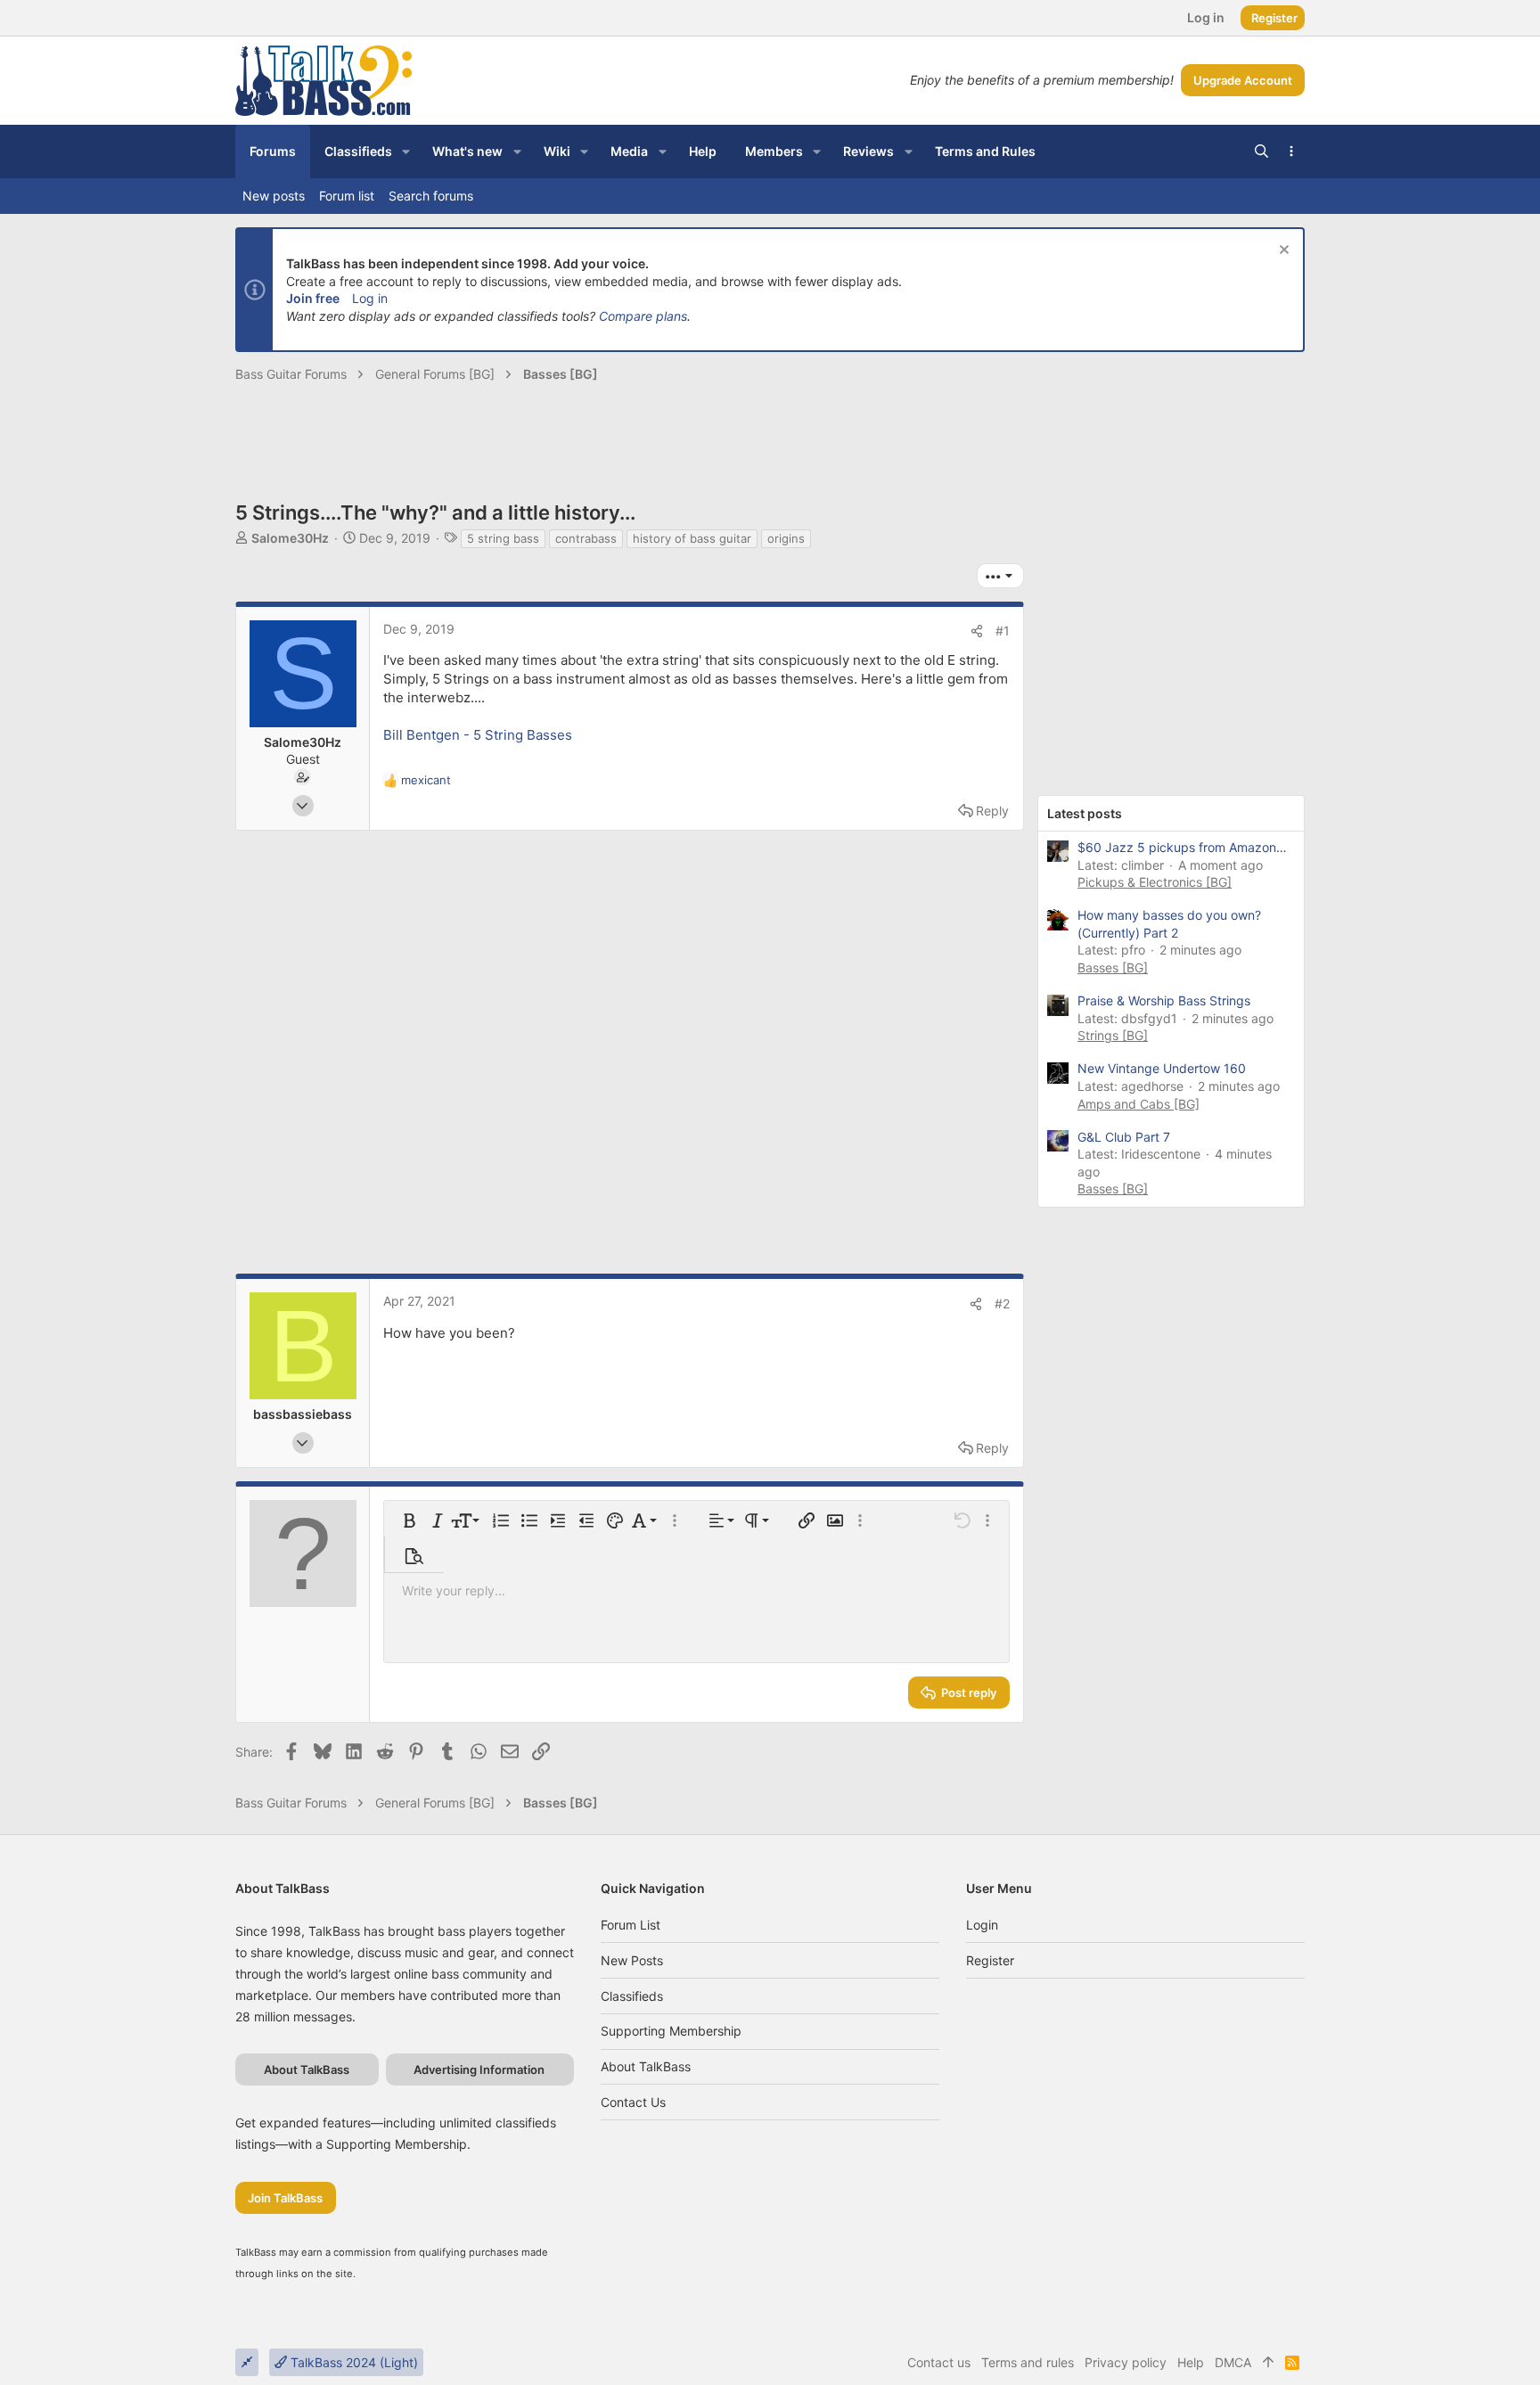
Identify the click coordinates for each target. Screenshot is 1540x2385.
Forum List (631, 1925)
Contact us (633, 2102)
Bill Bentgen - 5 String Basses (478, 735)
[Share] (977, 631)
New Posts (632, 1960)
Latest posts (1085, 813)
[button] (406, 152)
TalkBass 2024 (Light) (352, 2362)
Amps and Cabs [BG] (1139, 1104)
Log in (370, 298)
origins (786, 538)
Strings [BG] (1113, 1035)
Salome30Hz (290, 538)
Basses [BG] (1113, 967)
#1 (1003, 631)
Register (990, 1960)
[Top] (1268, 2363)
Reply (992, 811)
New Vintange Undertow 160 (1162, 1068)
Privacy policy (1126, 2362)
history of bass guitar (692, 538)
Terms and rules (1028, 2362)
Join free (313, 298)
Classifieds (632, 1996)
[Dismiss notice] (1282, 252)
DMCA (1233, 2362)
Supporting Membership (671, 2031)
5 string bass (503, 538)
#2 (1002, 1303)
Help (1191, 2362)
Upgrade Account (1243, 80)
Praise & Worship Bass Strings (1164, 1000)
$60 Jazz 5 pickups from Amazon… (1182, 847)
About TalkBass (646, 2066)
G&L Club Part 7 (1124, 1137)
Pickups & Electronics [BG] (1155, 882)
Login (982, 1925)
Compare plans (643, 316)
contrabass (586, 538)
